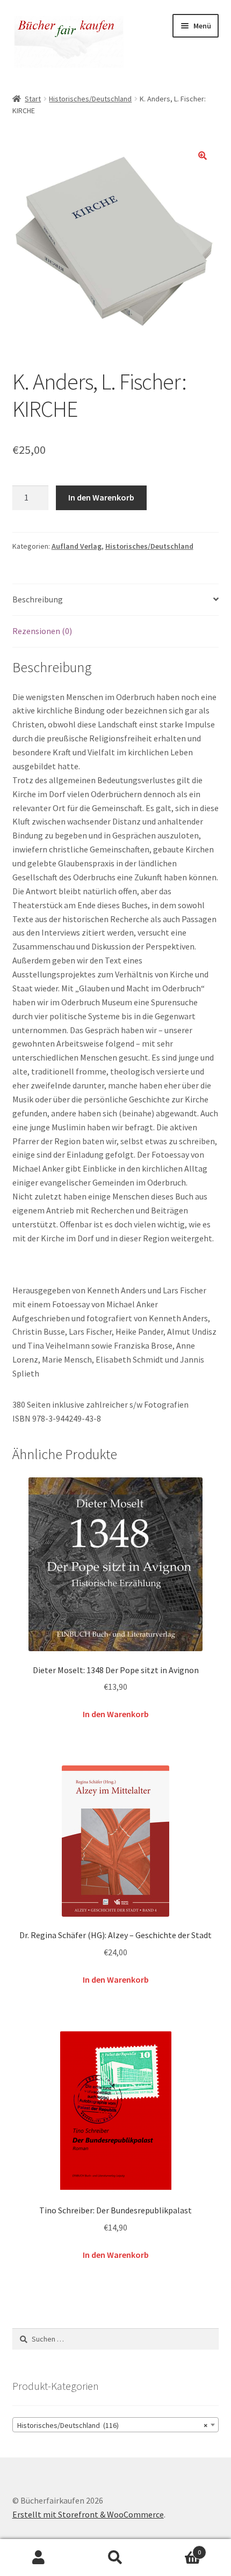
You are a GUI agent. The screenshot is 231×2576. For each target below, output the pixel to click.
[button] (203, 156)
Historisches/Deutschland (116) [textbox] (113, 2425)
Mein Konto (38, 2558)
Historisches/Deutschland (90, 99)
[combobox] (116, 2425)
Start (33, 99)
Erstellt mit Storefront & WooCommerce (88, 2514)
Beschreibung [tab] (38, 599)
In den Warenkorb (101, 497)
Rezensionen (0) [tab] (42, 631)
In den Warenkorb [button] (116, 1714)
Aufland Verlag (77, 546)
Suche (115, 2558)
